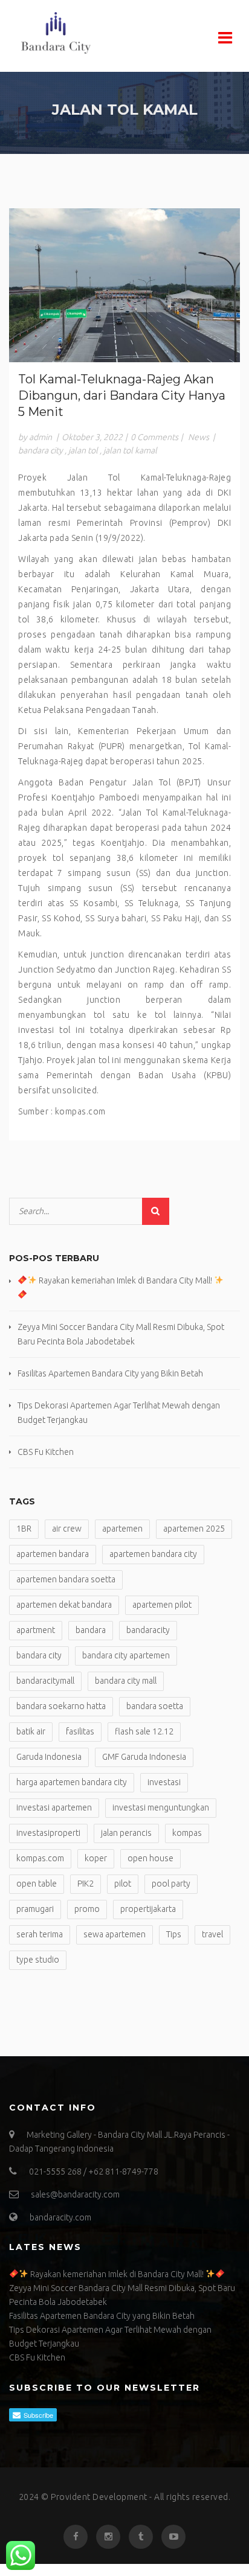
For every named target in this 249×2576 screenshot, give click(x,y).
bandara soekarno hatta (61, 1706)
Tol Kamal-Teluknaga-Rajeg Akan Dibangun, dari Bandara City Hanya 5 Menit (122, 395)
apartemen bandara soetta (66, 1579)
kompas (187, 1833)
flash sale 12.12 (144, 1731)
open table (37, 1884)
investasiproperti (48, 1833)
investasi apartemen (54, 1807)
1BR (24, 1529)
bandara (91, 1630)
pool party (171, 1884)
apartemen (122, 1529)
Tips (174, 1934)
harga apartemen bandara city (72, 1782)
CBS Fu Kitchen (46, 1452)
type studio (38, 1960)
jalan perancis (126, 1833)
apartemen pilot (162, 1605)
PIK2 (86, 1884)
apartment (36, 1630)
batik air (31, 1731)
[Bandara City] (91, 33)
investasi (164, 1782)
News (199, 437)
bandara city (40, 450)
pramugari (35, 1909)
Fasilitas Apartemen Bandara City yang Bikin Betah (110, 1373)
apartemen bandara (53, 1554)
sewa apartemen (115, 1934)
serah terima (40, 1934)
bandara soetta (155, 1706)
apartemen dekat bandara (64, 1605)
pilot (123, 1884)
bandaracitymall (45, 1681)
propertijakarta (148, 1909)
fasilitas (80, 1731)
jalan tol (83, 450)
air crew (67, 1529)
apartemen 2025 (194, 1529)
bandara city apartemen (126, 1655)
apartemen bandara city (153, 1554)
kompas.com (40, 1858)
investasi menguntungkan (161, 1807)
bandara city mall (126, 1681)
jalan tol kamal (130, 450)
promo (87, 1909)
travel (212, 1934)
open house (150, 1858)
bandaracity (148, 1630)
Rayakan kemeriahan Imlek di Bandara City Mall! (117, 2274)
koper (96, 1858)
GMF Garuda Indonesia (144, 1757)
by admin (35, 437)
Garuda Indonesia (49, 1757)
